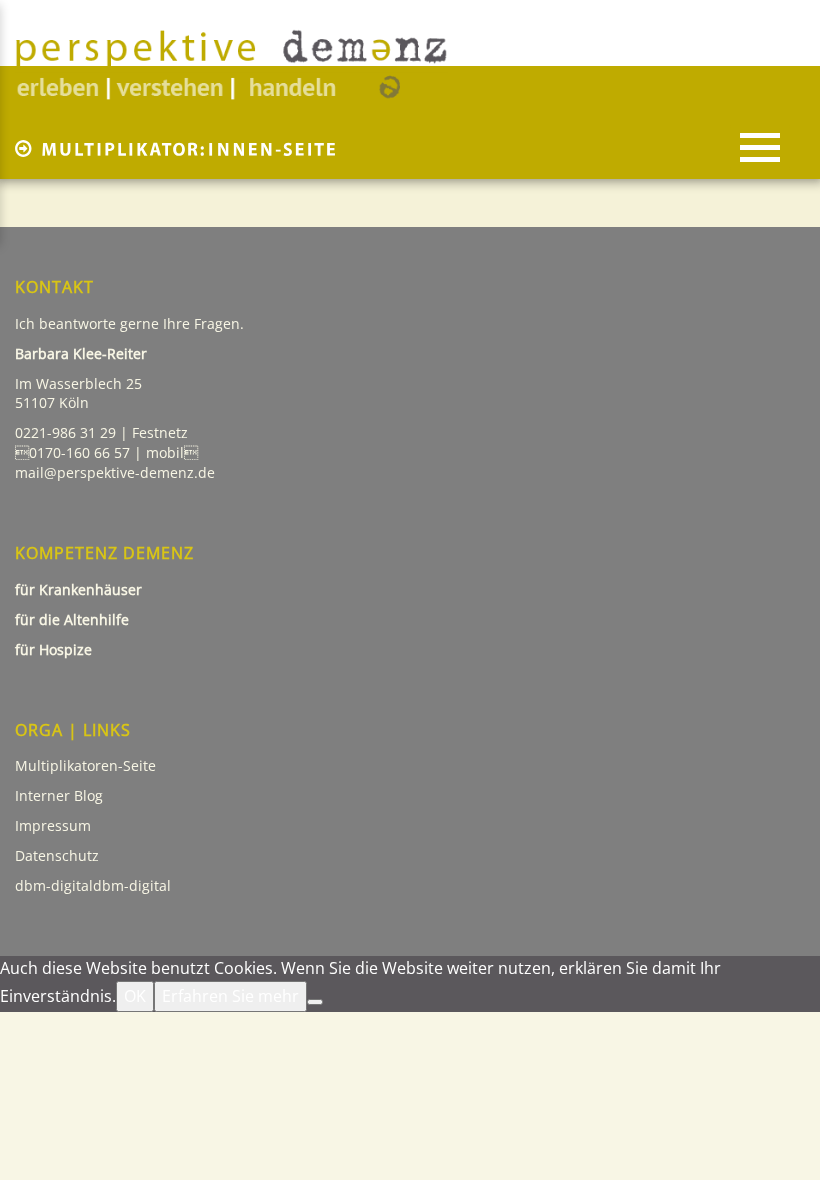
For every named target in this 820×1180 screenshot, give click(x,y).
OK (135, 996)
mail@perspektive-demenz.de (115, 472)
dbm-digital (132, 885)
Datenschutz (59, 855)
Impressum (53, 825)
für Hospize (55, 649)
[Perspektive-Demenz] (231, 64)
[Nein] (315, 1002)
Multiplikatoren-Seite (85, 765)
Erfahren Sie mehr (230, 996)
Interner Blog (59, 795)
